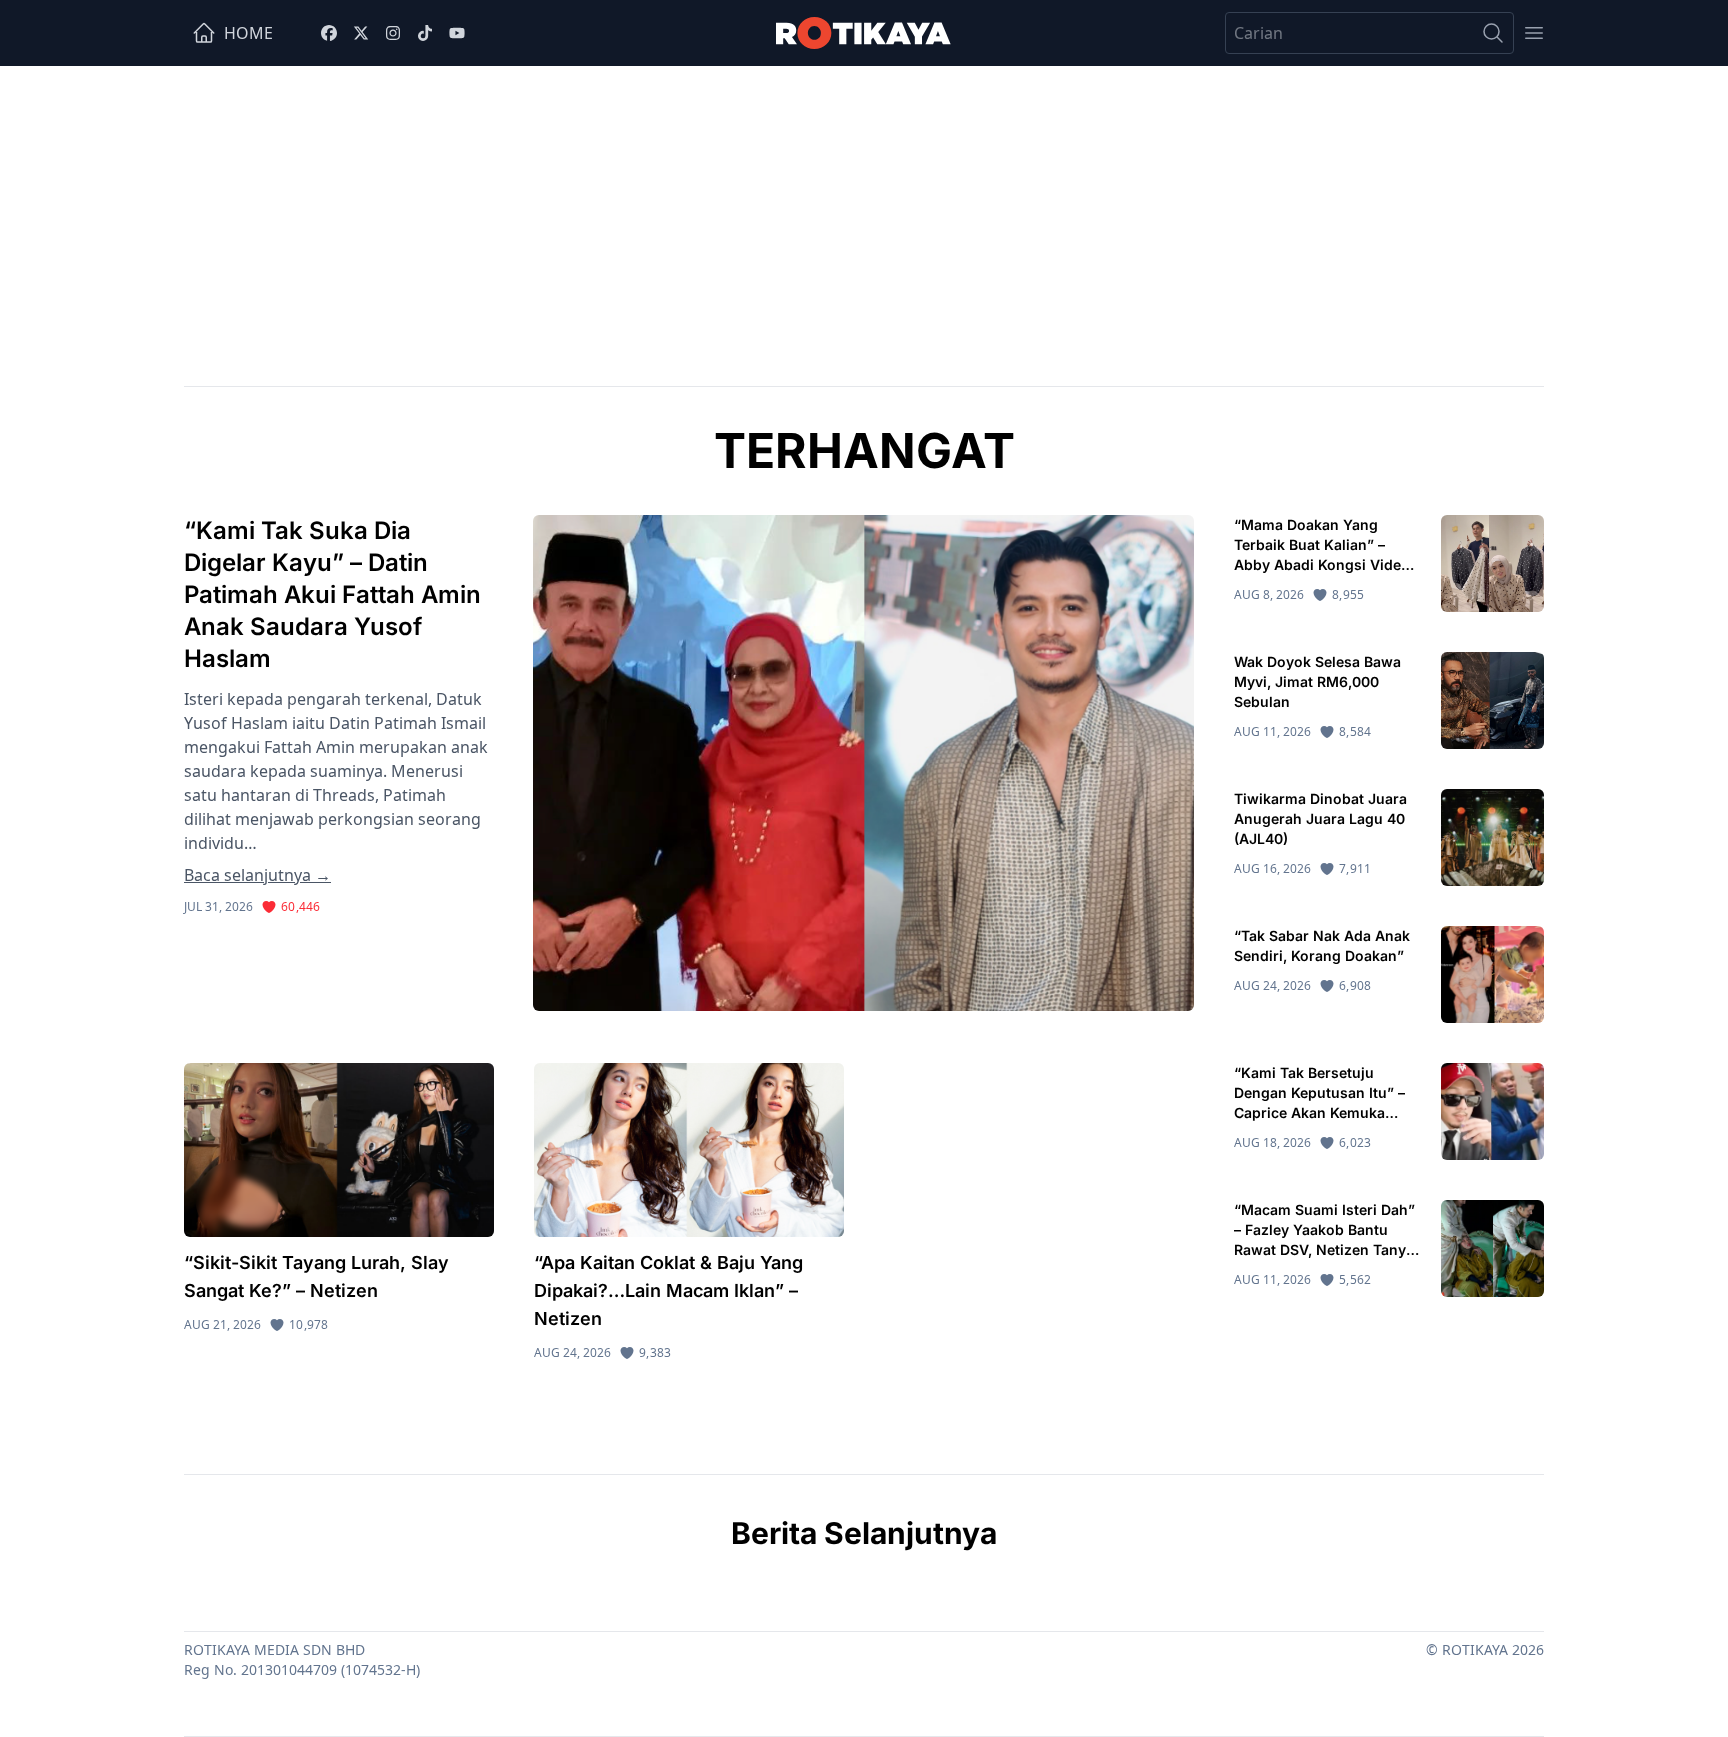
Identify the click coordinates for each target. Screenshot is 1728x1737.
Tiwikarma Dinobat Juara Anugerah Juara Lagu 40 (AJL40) (1320, 818)
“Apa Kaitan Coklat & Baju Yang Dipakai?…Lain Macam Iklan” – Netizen (668, 1290)
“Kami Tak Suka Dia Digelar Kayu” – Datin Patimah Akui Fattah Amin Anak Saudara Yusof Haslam (332, 594)
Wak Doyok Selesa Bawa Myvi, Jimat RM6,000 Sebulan (1317, 681)
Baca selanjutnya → (257, 875)
